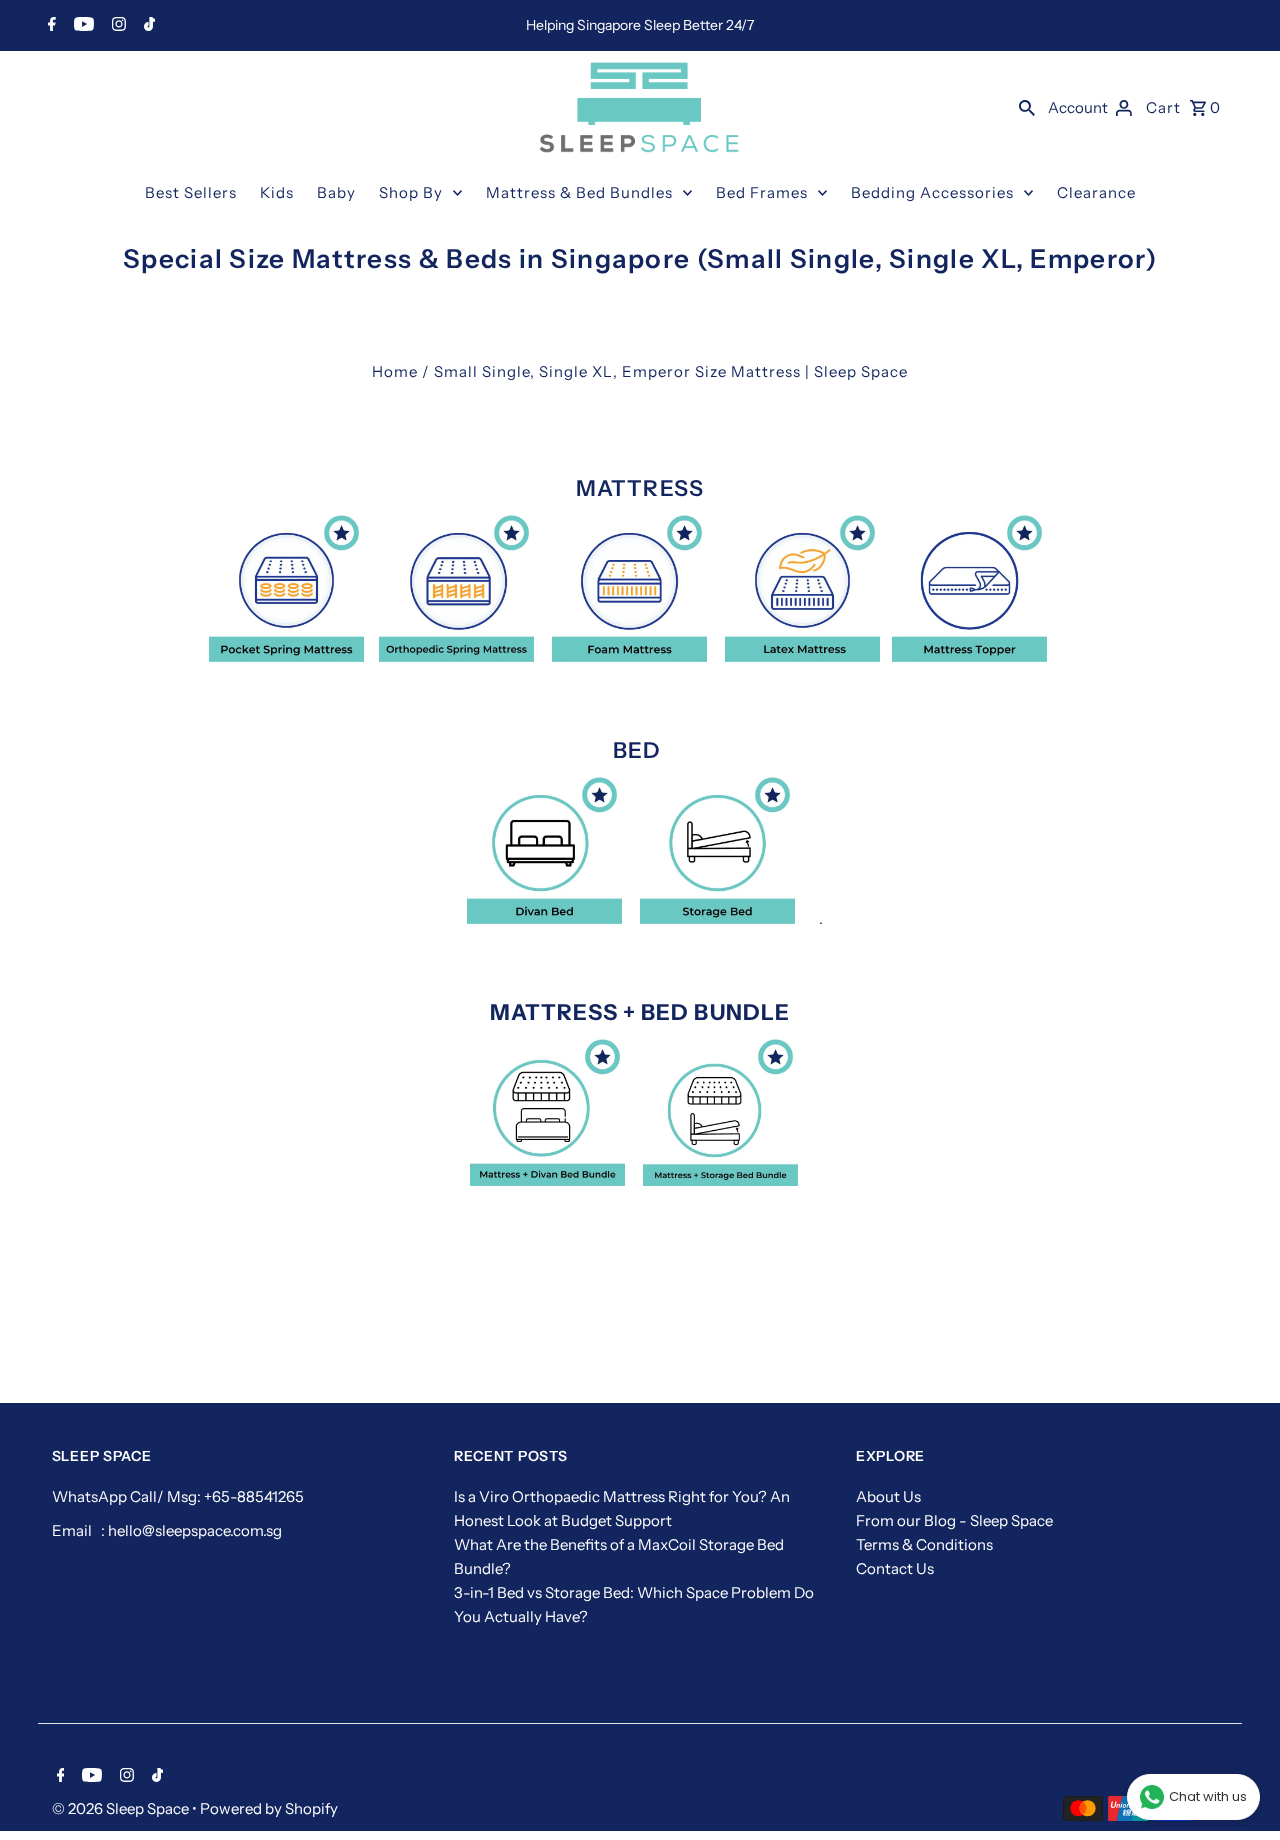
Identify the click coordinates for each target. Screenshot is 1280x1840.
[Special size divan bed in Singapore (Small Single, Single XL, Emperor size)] (544, 918)
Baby (336, 192)
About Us (888, 1496)
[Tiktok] (147, 26)
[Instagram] (116, 26)
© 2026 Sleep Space (122, 1808)
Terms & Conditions (924, 1544)
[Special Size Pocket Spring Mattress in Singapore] (286, 656)
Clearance (1096, 192)
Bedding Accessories (932, 192)
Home (395, 371)
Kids (277, 192)
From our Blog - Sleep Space (954, 1520)
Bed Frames (762, 192)
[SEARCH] (1027, 107)
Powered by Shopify (269, 1808)
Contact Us (895, 1568)
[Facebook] (49, 26)
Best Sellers (191, 192)
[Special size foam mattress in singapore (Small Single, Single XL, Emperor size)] (629, 656)
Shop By (411, 192)
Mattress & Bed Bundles (579, 192)
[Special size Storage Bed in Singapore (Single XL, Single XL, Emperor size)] (717, 918)
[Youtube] (81, 26)
